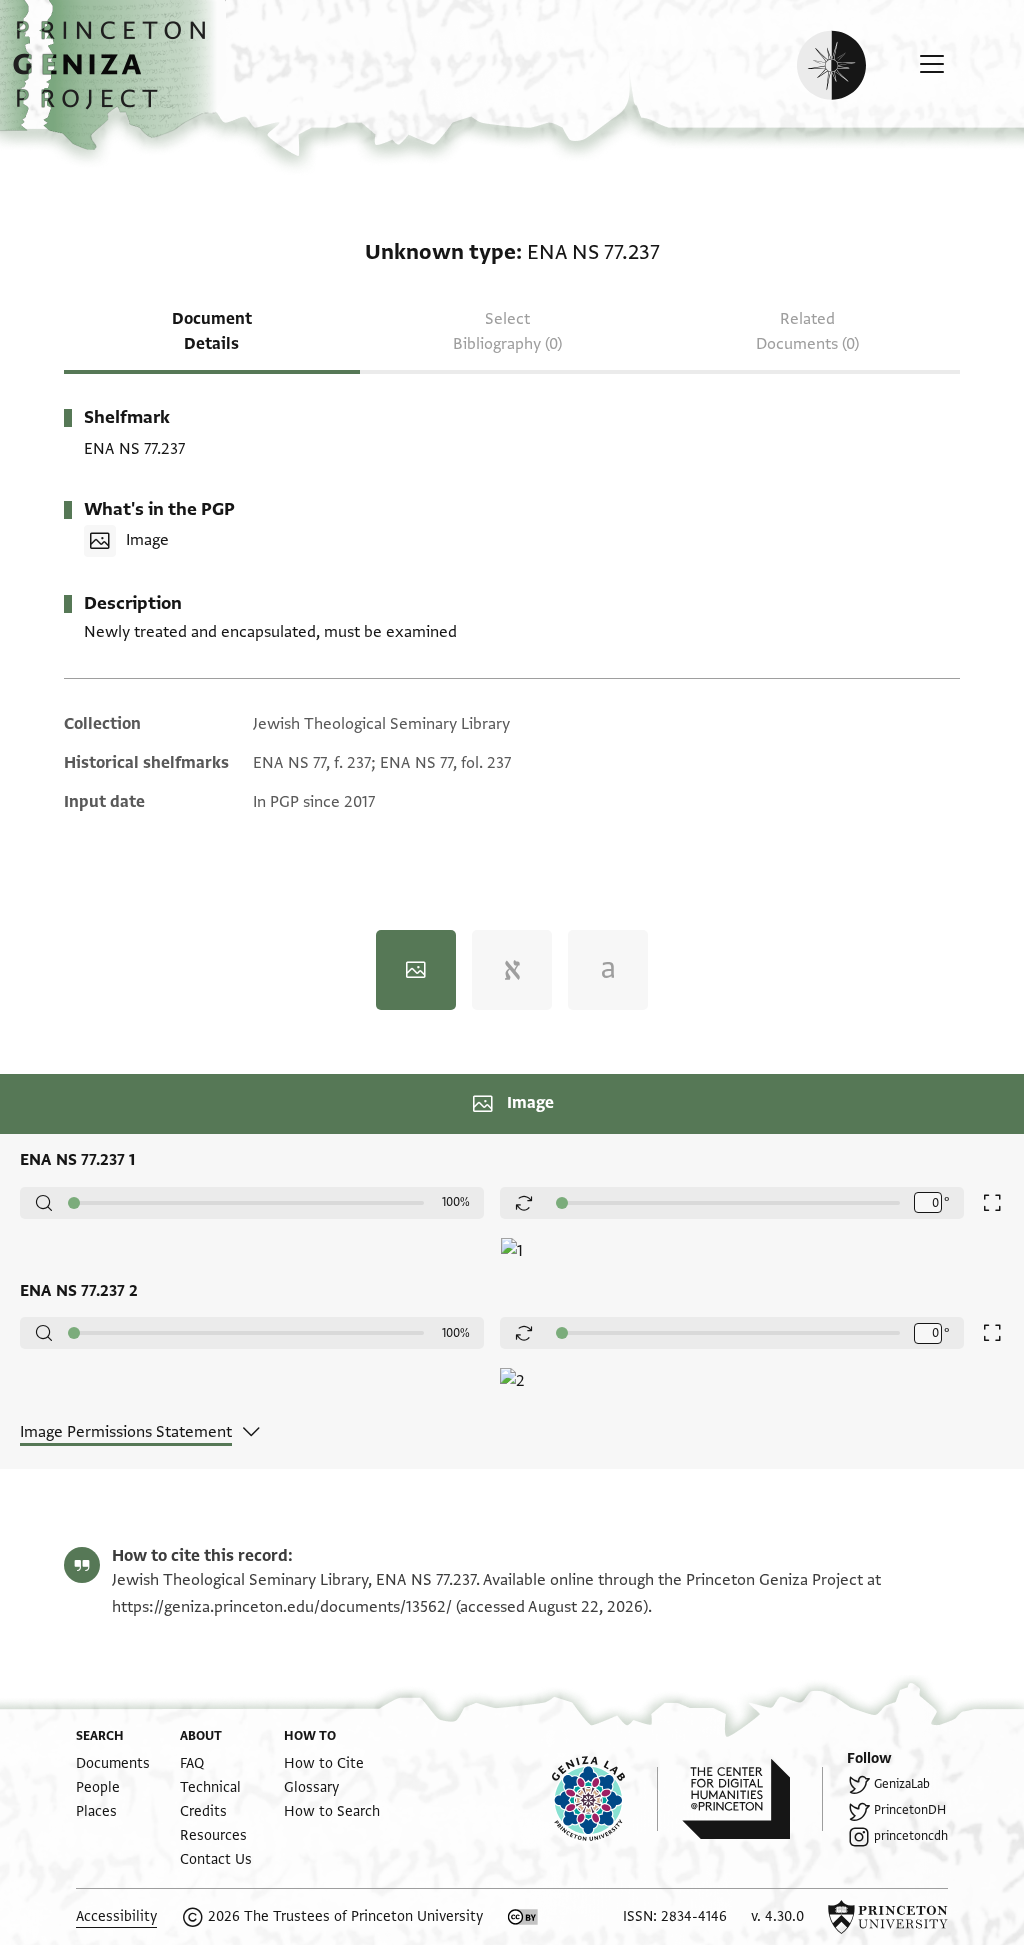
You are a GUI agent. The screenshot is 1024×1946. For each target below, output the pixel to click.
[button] (116, 75)
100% (456, 1202)
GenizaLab (902, 1784)
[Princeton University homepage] (888, 1917)
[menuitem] (113, 1763)
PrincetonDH (910, 1810)
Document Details (212, 331)
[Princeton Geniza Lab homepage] (605, 1799)
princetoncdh (911, 1836)
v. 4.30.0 (777, 1916)
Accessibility (116, 1916)
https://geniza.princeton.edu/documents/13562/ (282, 1607)
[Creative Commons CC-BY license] (523, 1917)
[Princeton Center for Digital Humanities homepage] (752, 1799)
